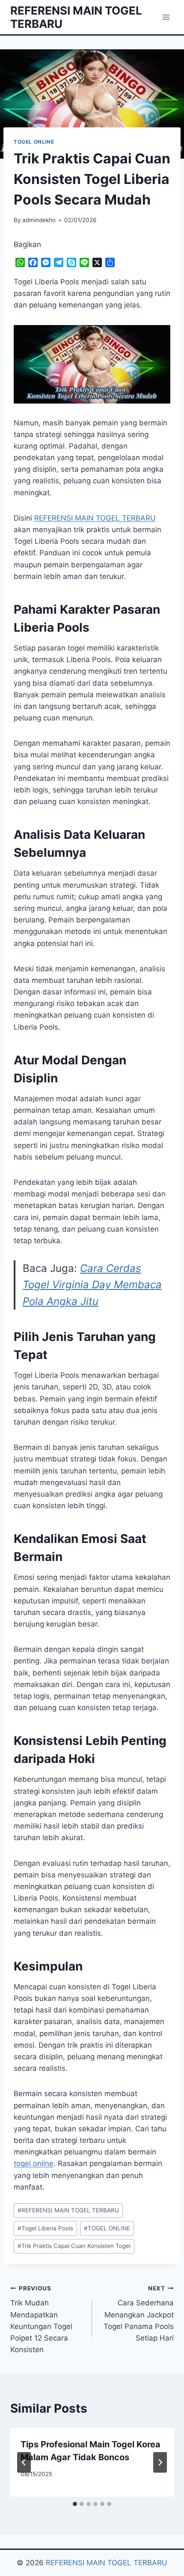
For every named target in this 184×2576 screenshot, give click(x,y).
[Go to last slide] (24, 2462)
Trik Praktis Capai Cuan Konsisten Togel (74, 2246)
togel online (34, 2163)
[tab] (75, 2504)
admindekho (39, 220)
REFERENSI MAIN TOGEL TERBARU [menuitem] (95, 518)
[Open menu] (166, 17)
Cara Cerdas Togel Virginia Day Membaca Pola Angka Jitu (92, 1285)
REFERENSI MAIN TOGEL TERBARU (68, 2210)
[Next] (160, 2462)
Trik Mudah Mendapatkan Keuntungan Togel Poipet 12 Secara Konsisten (41, 2319)
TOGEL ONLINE (34, 142)
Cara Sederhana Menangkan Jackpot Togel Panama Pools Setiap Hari (139, 2314)
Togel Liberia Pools (45, 2228)
